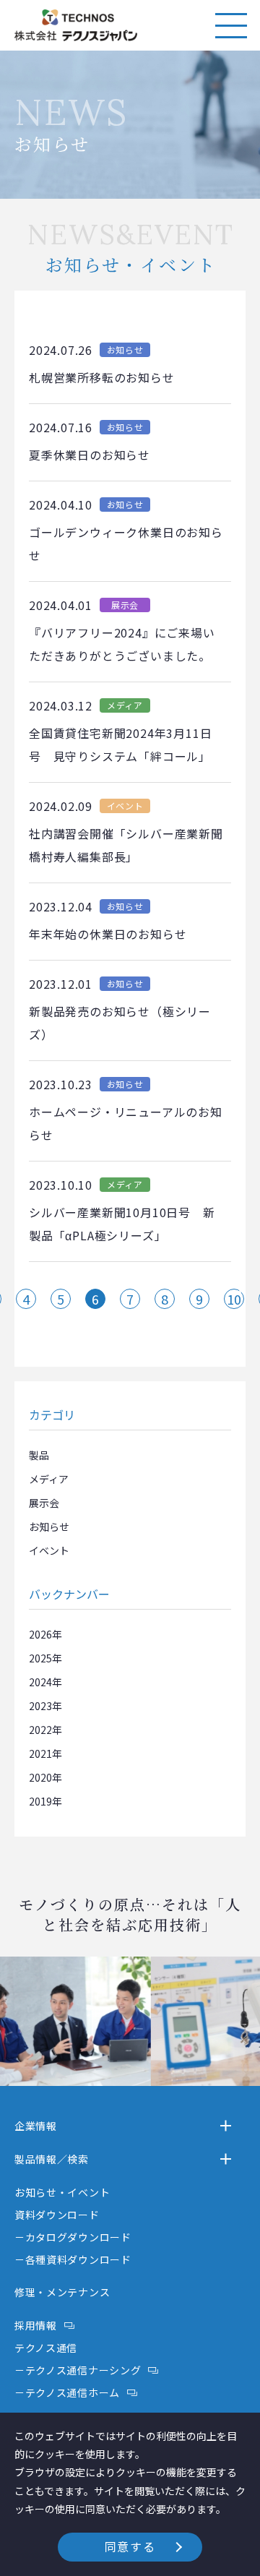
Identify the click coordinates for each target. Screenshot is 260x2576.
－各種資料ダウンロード (73, 2259)
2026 (40, 1634)
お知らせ (49, 1527)
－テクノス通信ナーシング (78, 2370)
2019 (40, 1801)
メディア (49, 1479)
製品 (39, 1455)
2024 (40, 1682)
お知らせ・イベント (62, 2192)
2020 (40, 1777)
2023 (40, 1706)
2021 (40, 1753)
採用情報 (36, 2325)
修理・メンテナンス (62, 2292)
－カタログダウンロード (73, 2237)
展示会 (44, 1503)
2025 (40, 1658)
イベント (49, 1550)
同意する (130, 2546)
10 (234, 1299)
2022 (40, 1730)
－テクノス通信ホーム (67, 2392)
